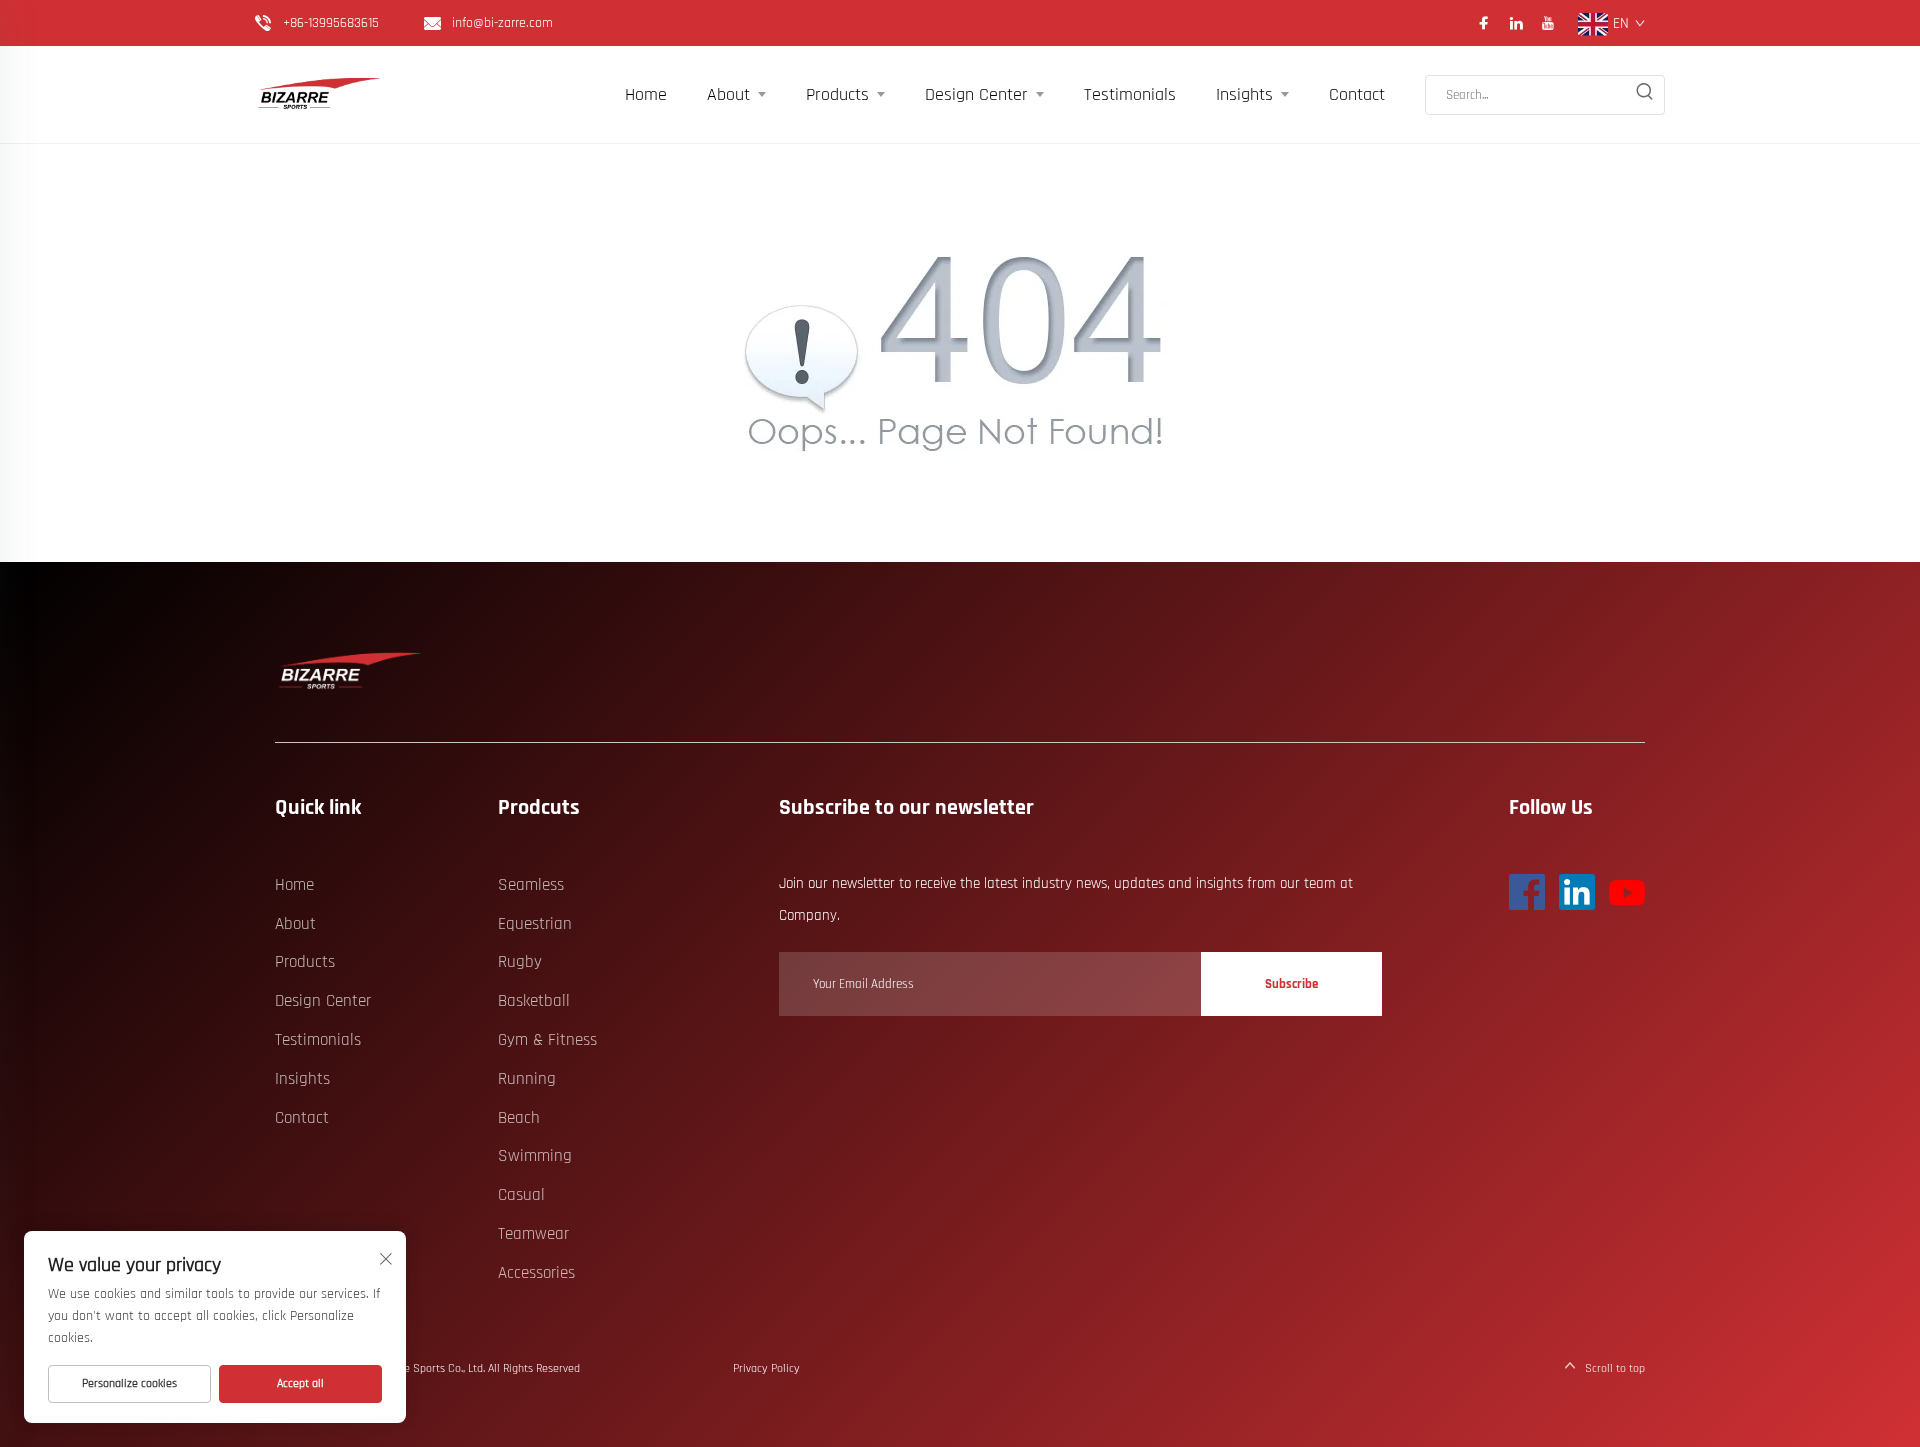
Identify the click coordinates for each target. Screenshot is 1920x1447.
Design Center (976, 94)
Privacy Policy (766, 1368)
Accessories (536, 1273)
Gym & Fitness (547, 1040)
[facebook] (1484, 23)
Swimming (535, 1156)
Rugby (520, 962)
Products (837, 94)
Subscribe (1291, 984)
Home (646, 94)
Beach (519, 1118)
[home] (350, 671)
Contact (1357, 94)
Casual (521, 1195)
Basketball (534, 1001)
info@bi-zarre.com (502, 23)
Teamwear (533, 1234)
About (728, 94)
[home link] (320, 94)
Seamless (531, 885)
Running (527, 1079)
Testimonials (1130, 94)
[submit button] (1644, 95)
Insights (1244, 94)
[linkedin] (1516, 23)
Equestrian (535, 924)
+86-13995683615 (331, 23)
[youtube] (1548, 23)
